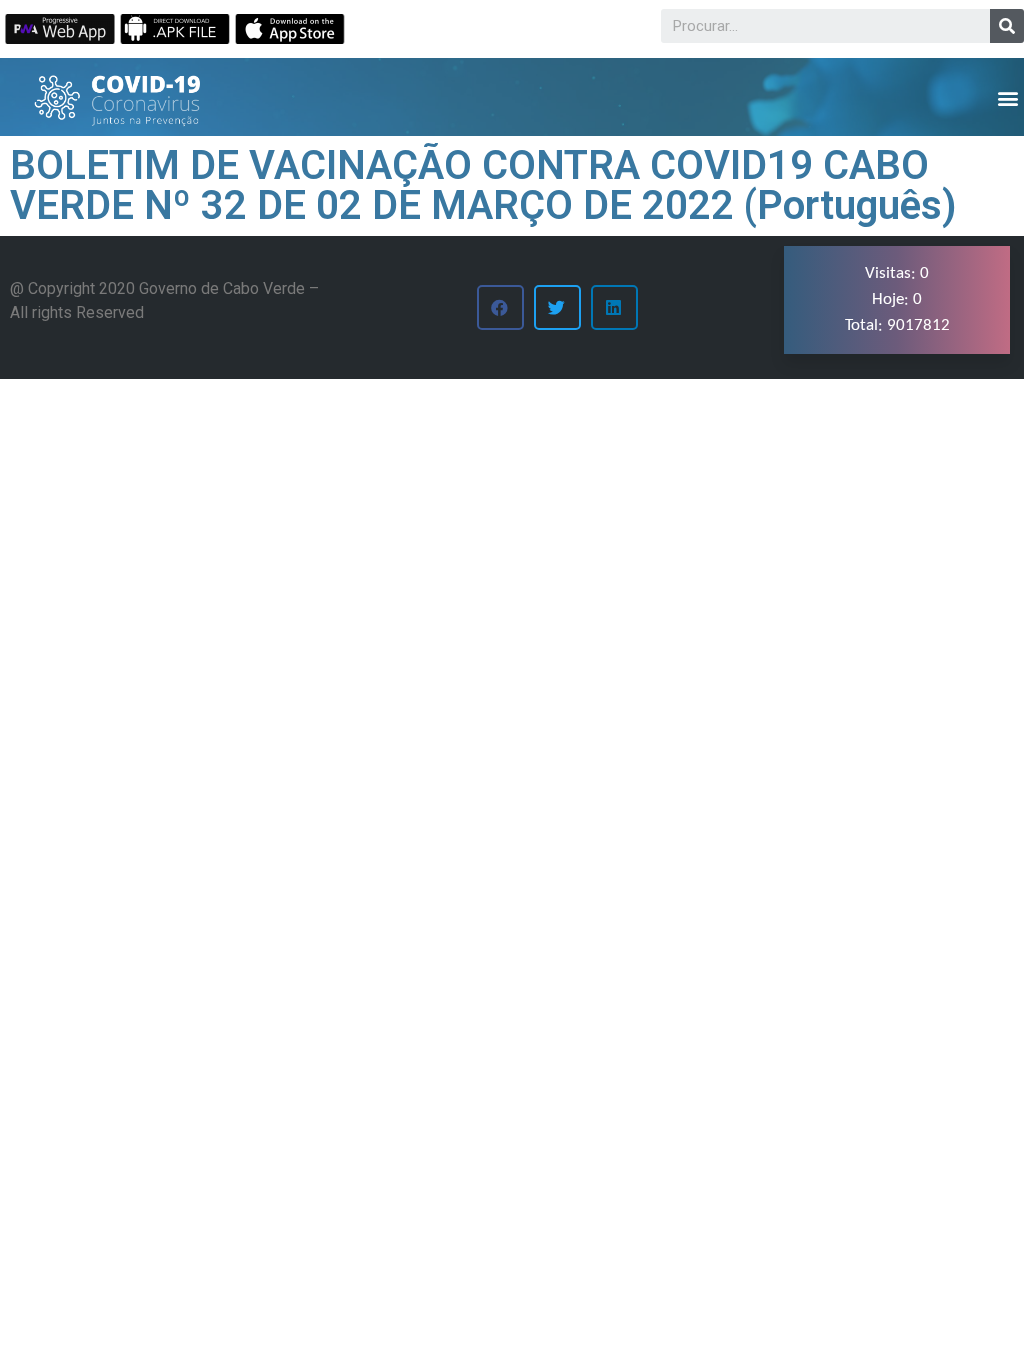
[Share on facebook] (500, 307)
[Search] (1007, 26)
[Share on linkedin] (614, 307)
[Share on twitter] (557, 307)
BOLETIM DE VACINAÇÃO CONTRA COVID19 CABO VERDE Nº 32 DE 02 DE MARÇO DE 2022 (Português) (483, 185)
